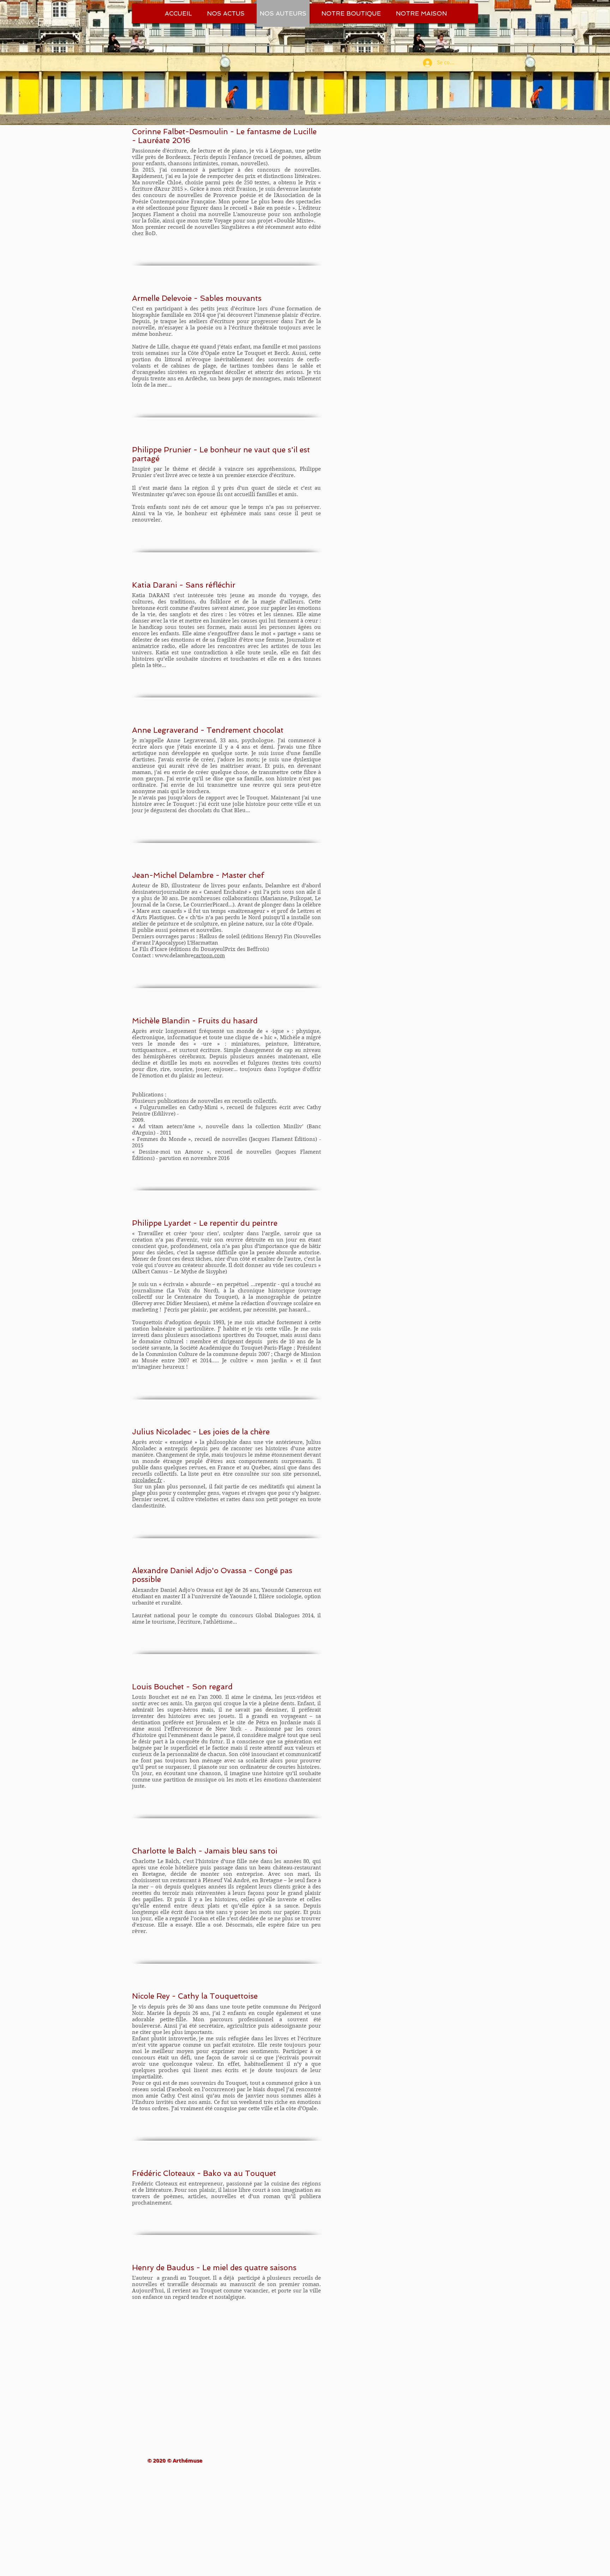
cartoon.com (209, 956)
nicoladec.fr (147, 1480)
